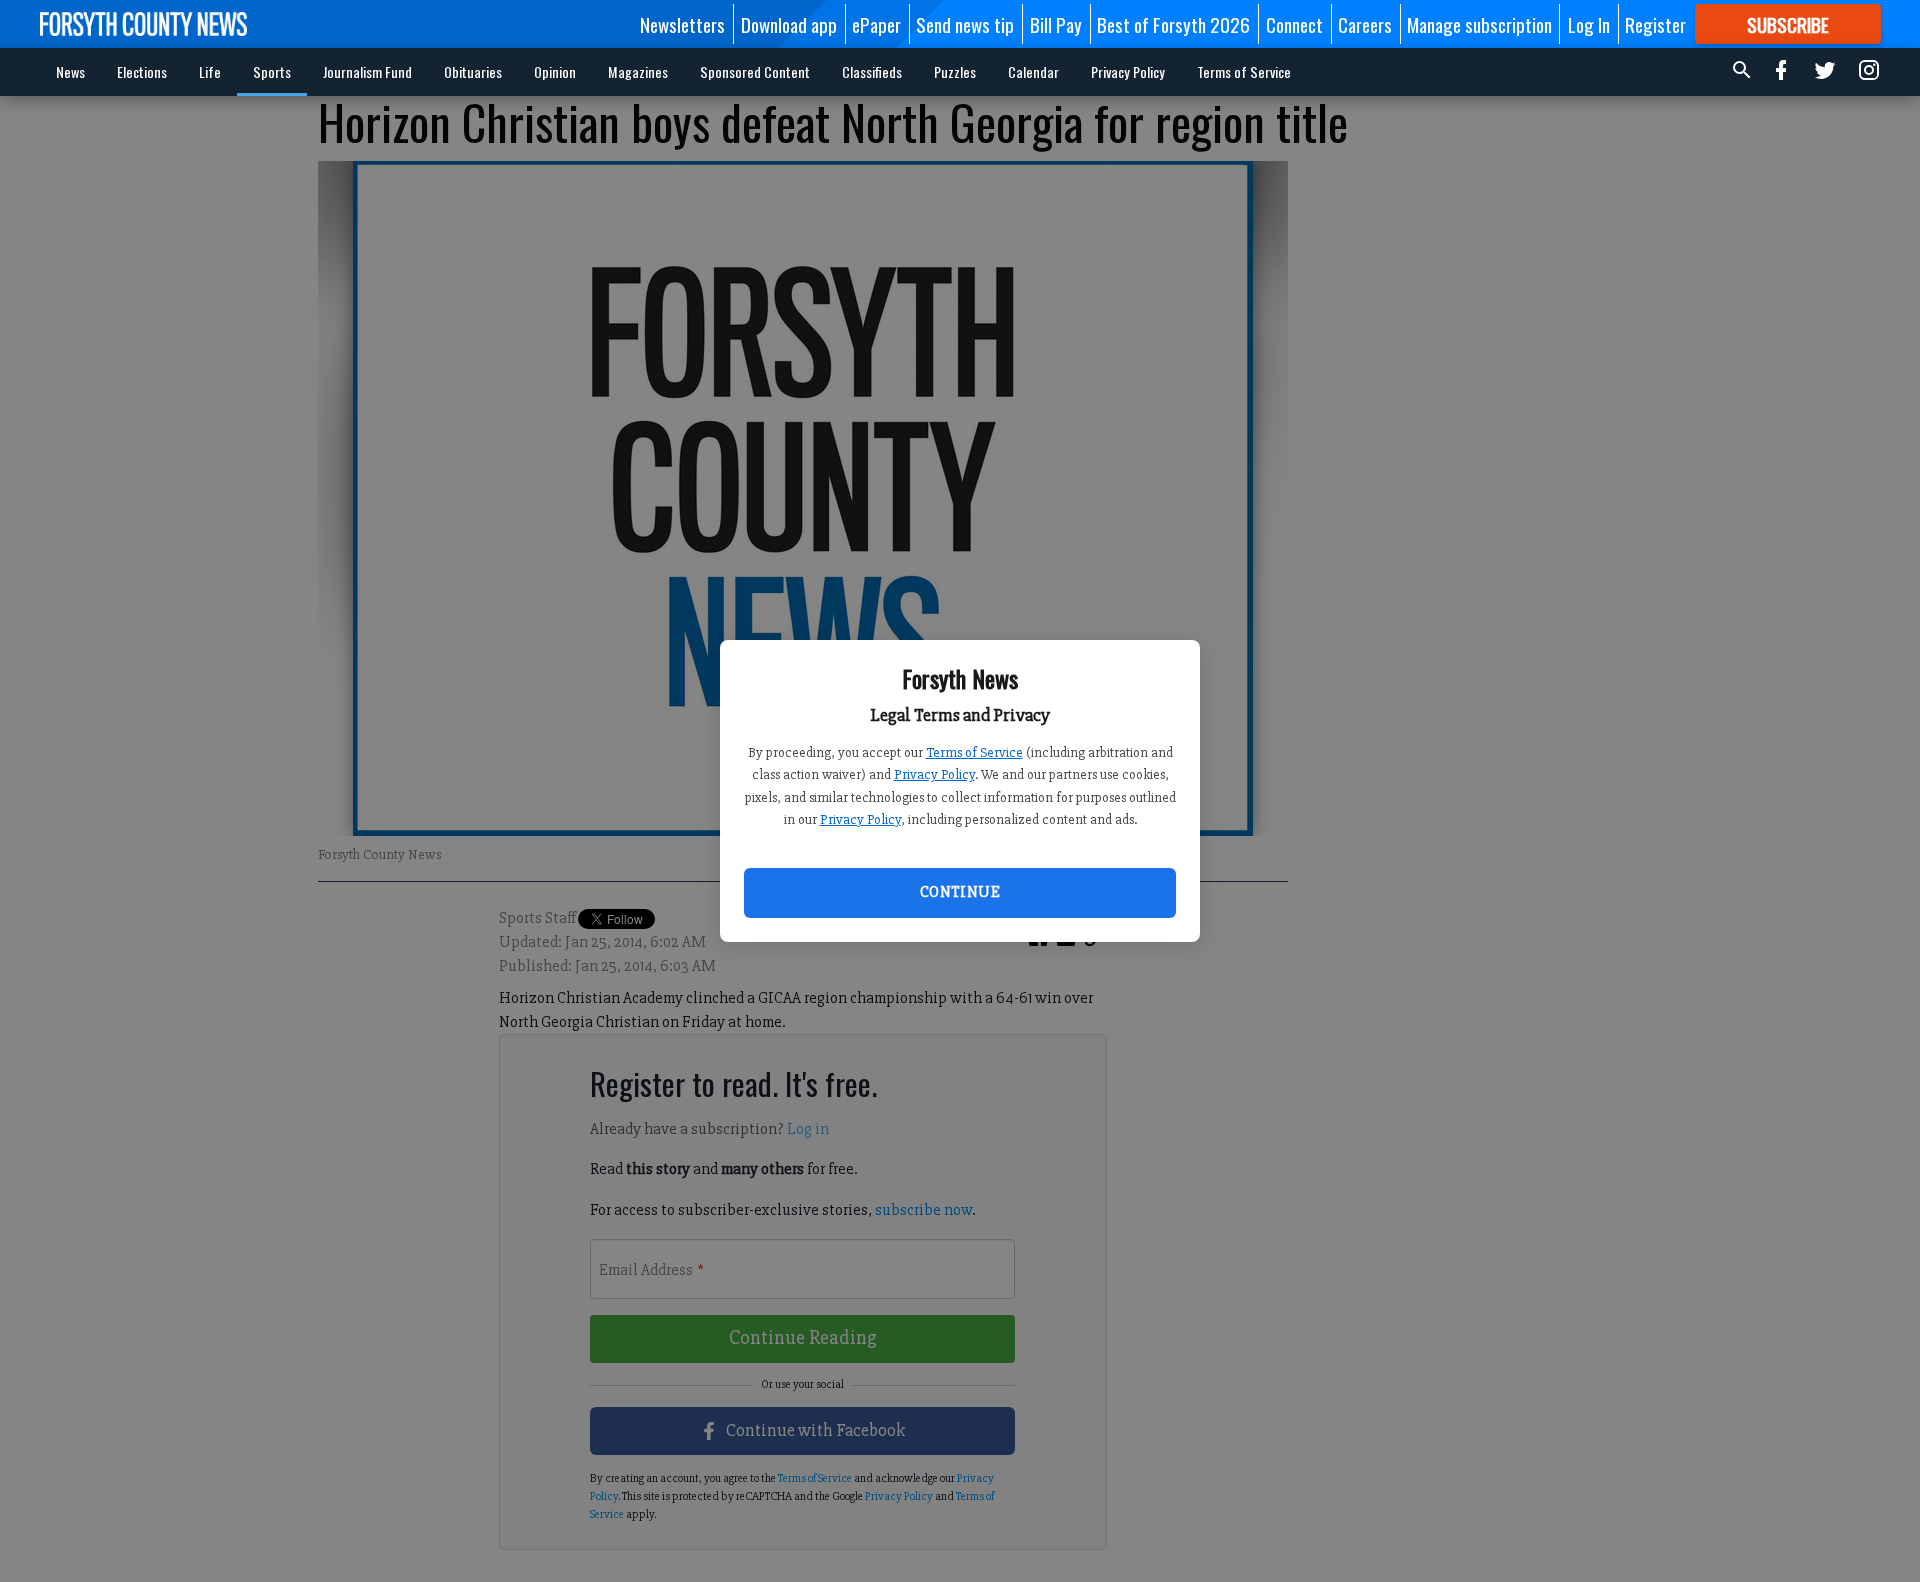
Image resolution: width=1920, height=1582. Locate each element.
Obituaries (473, 71)
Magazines (638, 71)
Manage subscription (1479, 24)
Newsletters (682, 24)
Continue (960, 892)
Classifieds (872, 71)
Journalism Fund (367, 71)
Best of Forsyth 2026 (1173, 24)
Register (1655, 24)
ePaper (876, 24)
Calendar (1033, 71)
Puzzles (955, 71)
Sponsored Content (755, 71)
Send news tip (965, 24)
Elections (142, 71)
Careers (1365, 24)
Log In (1589, 24)
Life (210, 71)
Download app (789, 24)
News (70, 71)
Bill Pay (1056, 24)
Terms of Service (974, 752)
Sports (272, 71)
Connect (1294, 24)
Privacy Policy (934, 774)
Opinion (555, 71)
